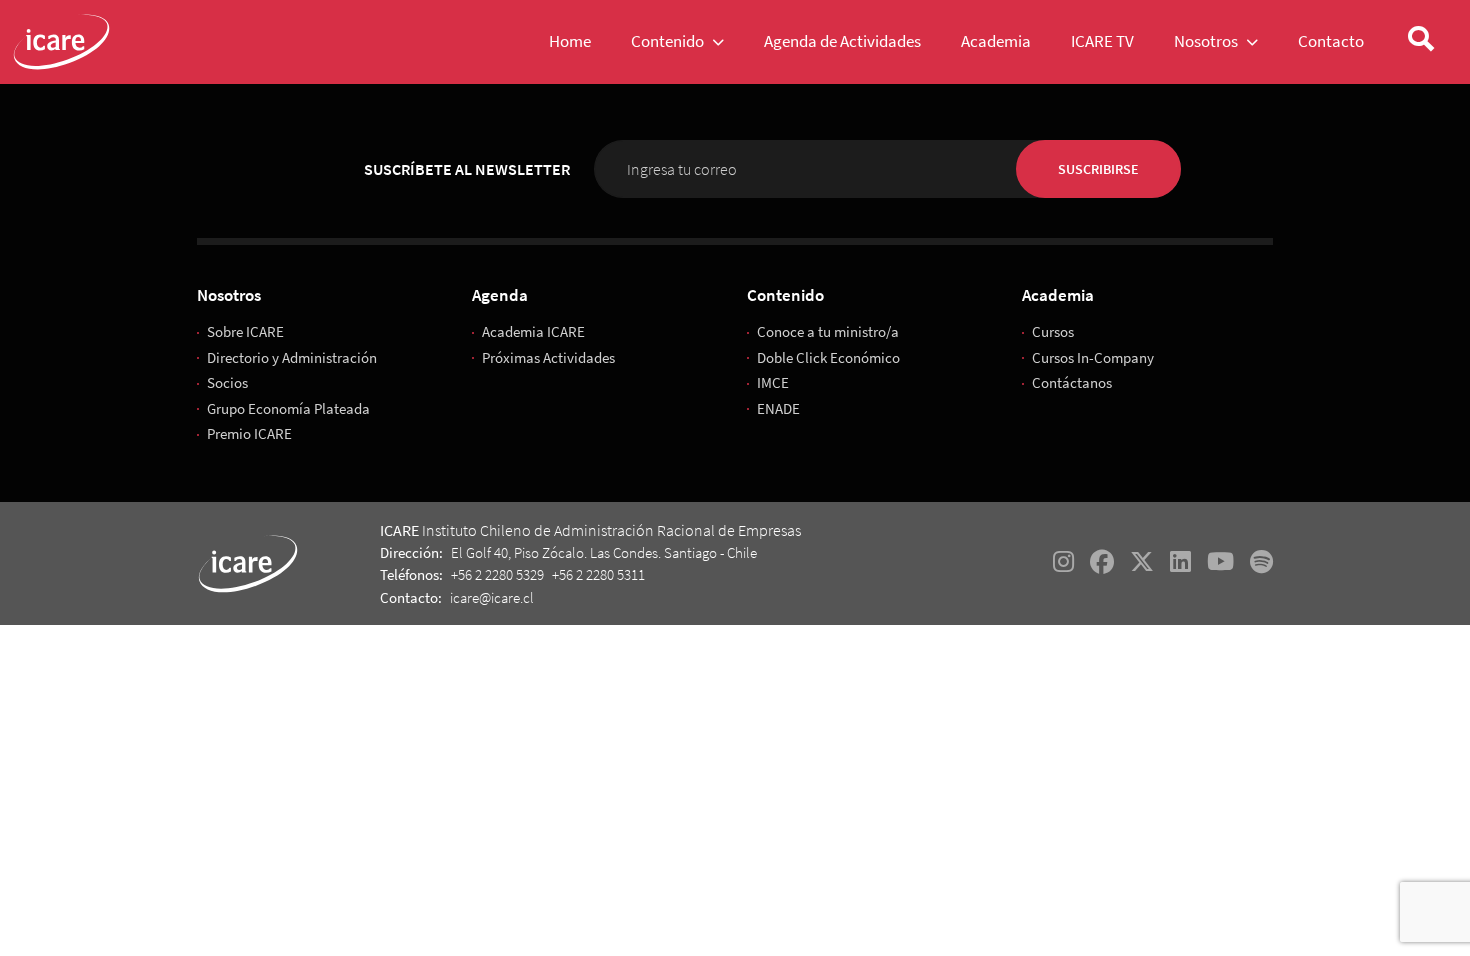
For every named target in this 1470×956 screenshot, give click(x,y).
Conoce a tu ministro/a (828, 331)
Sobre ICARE (245, 331)
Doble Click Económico (828, 357)
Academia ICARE (533, 331)
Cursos (1053, 331)
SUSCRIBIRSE (1098, 169)
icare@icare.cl (492, 597)
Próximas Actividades (548, 357)
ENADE (778, 408)
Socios (227, 382)
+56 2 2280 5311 (598, 574)
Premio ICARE (249, 433)
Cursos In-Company (1093, 357)
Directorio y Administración (292, 357)
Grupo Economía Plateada (288, 408)
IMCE (773, 382)
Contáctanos (1072, 382)
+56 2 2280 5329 (497, 574)
